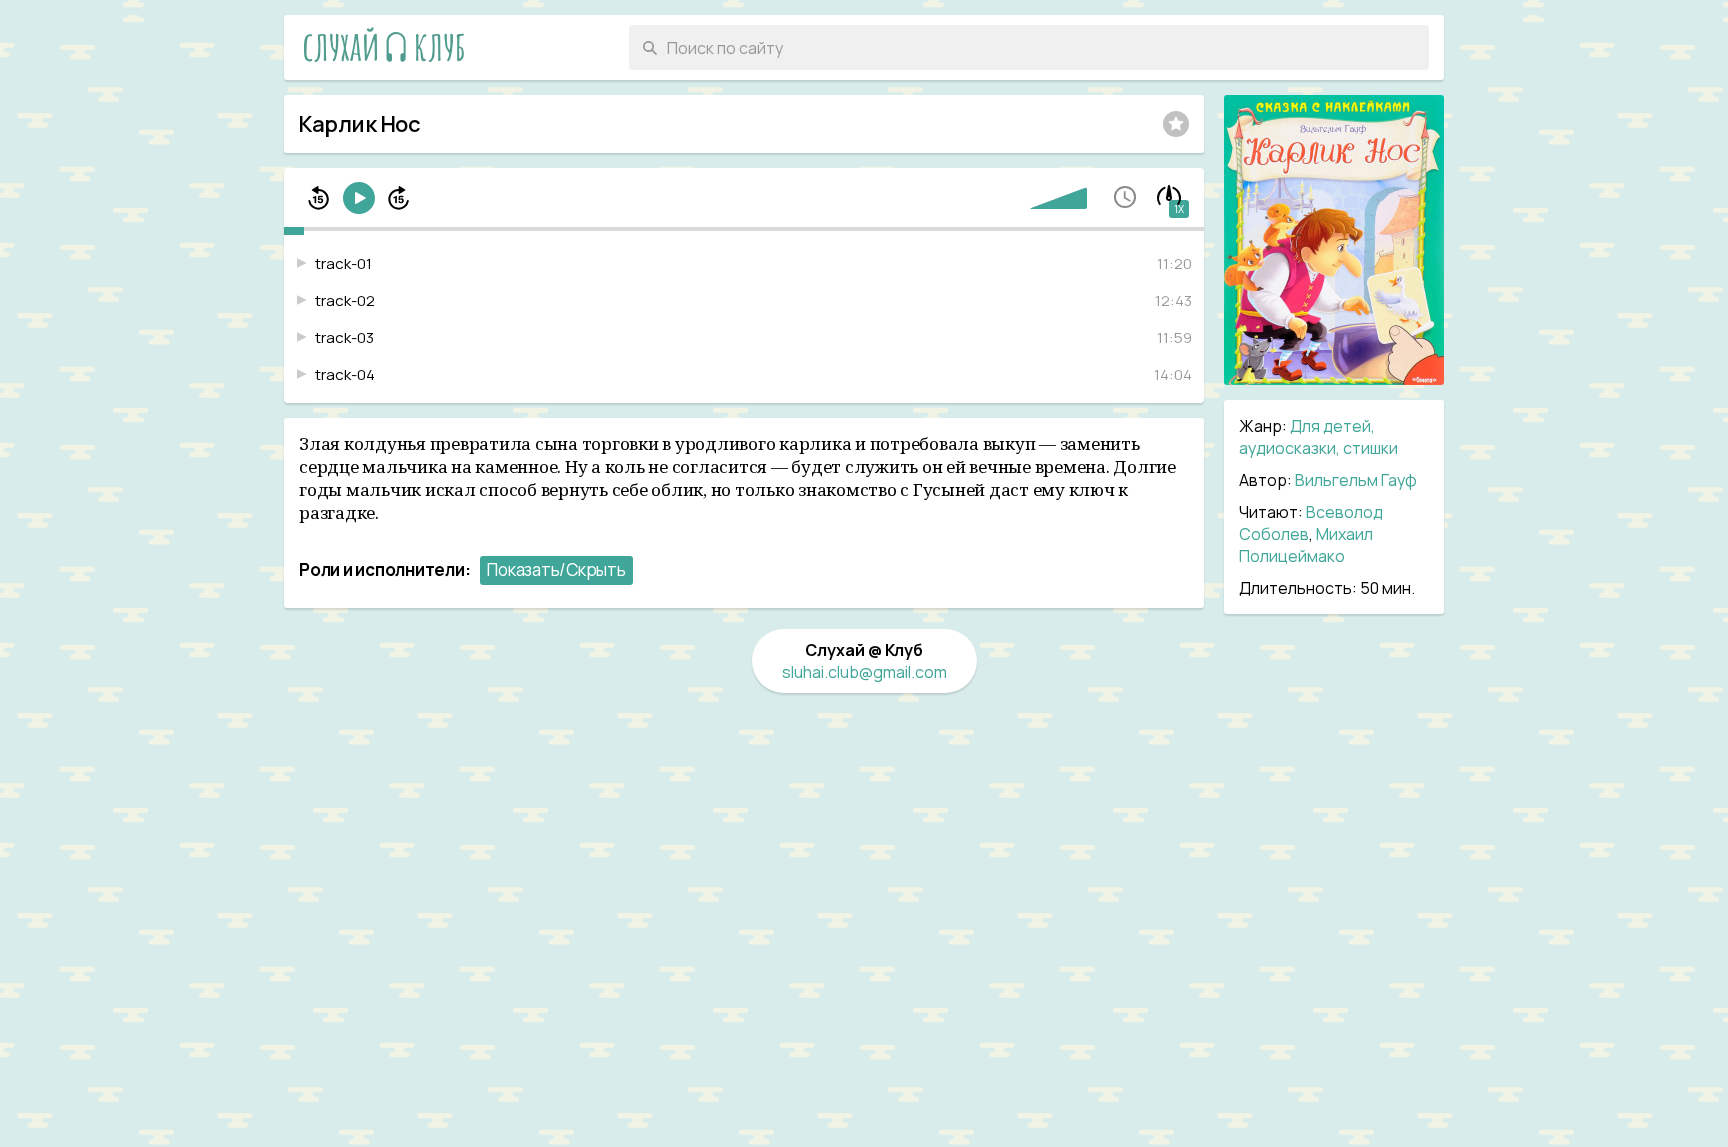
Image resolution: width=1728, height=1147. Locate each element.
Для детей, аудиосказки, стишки (1318, 437)
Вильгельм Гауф (1356, 480)
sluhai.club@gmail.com (864, 672)
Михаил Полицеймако (1306, 545)
